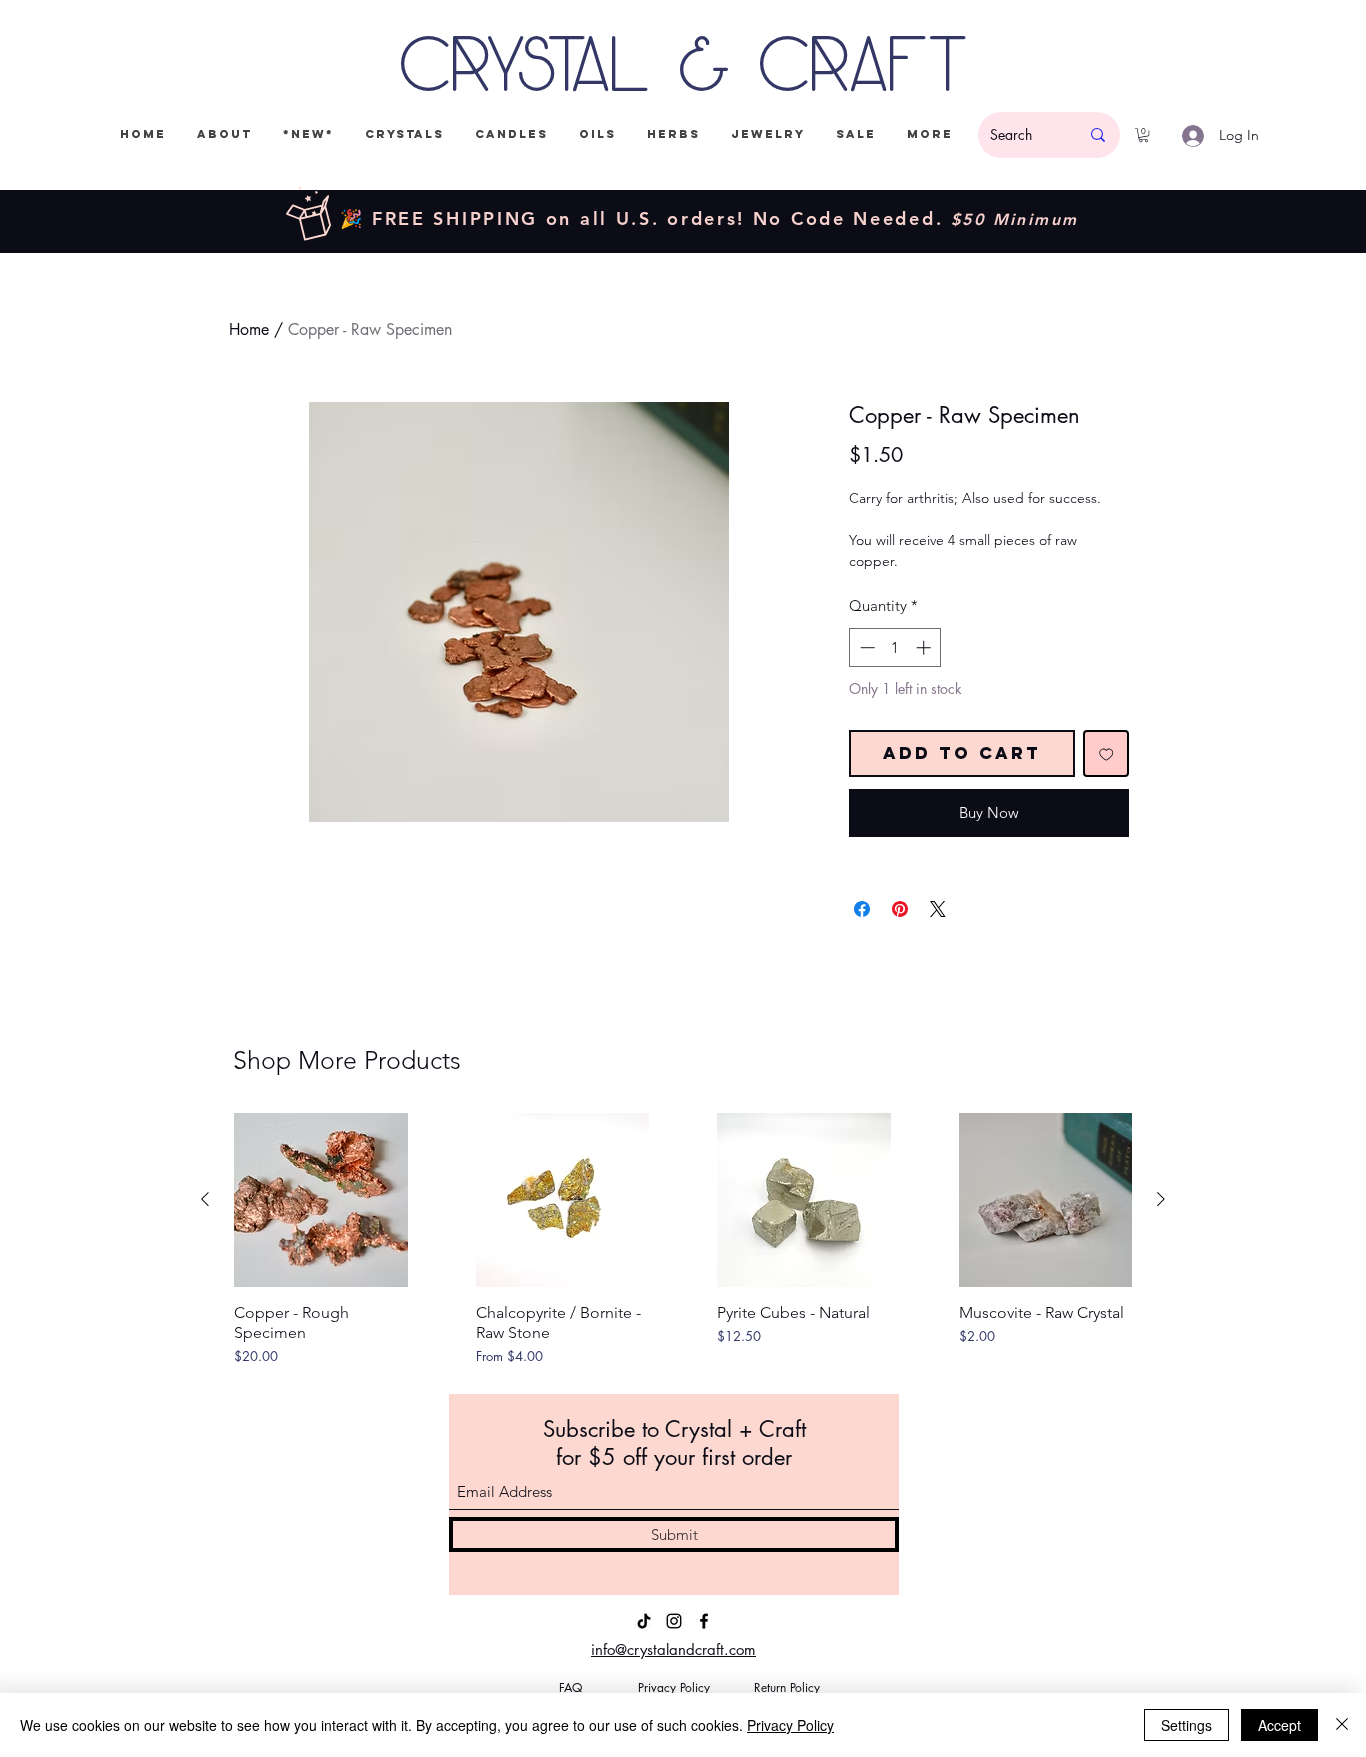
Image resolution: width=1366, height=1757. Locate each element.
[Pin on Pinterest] (900, 909)
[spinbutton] (895, 647)
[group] (683, 1239)
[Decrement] (865, 647)
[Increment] (925, 647)
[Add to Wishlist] (1106, 753)
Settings (1186, 1725)
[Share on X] (938, 909)
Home (249, 329)
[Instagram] (674, 1621)
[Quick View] (321, 1200)
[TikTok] (644, 1621)
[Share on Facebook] (862, 909)
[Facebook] (704, 1621)
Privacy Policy (790, 1725)
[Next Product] (1161, 1199)
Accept (1279, 1725)
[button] (1143, 135)
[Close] (1342, 1725)
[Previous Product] (205, 1199)
